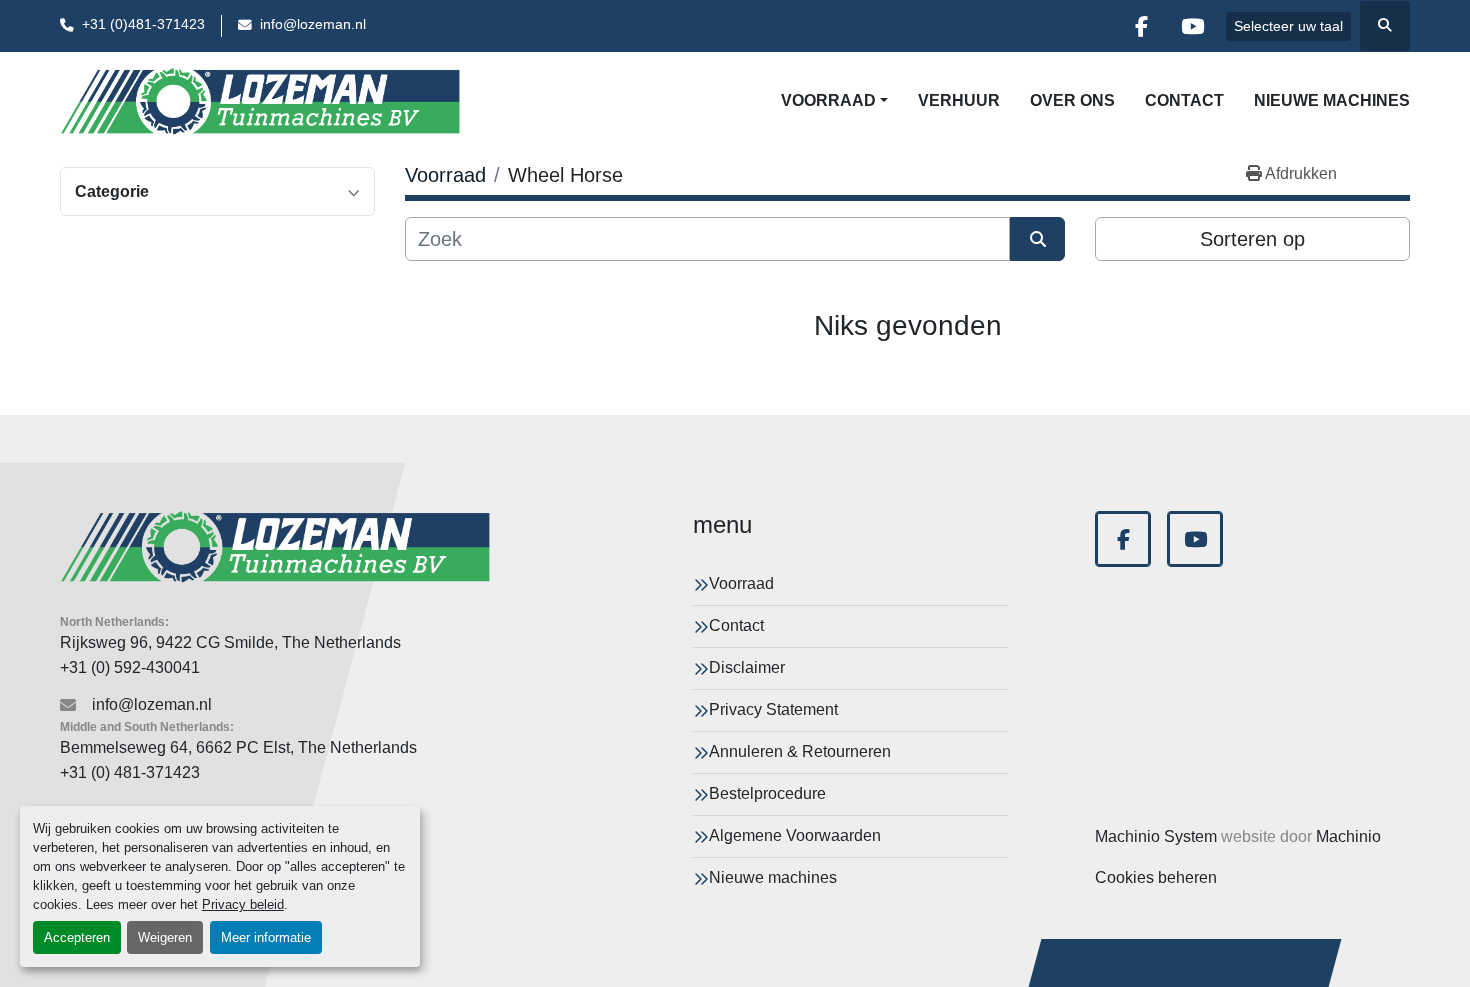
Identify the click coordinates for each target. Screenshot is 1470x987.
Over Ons (1072, 100)
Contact (1184, 100)
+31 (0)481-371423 (143, 24)
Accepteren (77, 937)
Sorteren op (1252, 239)
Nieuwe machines (1332, 100)
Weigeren (165, 937)
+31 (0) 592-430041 (130, 667)
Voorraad (828, 100)
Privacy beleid (243, 904)
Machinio (1348, 836)
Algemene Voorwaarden (795, 835)
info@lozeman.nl (313, 24)
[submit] (1037, 239)
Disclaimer (747, 667)
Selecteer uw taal (1288, 26)
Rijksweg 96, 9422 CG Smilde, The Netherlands (230, 642)
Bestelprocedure (767, 793)
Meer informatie (266, 937)
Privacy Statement (773, 709)
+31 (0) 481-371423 (130, 772)
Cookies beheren (1156, 877)
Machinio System (1156, 836)
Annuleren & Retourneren (800, 751)
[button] (834, 101)
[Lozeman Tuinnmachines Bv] (275, 547)
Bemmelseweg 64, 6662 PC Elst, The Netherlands (238, 747)
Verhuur (959, 100)
